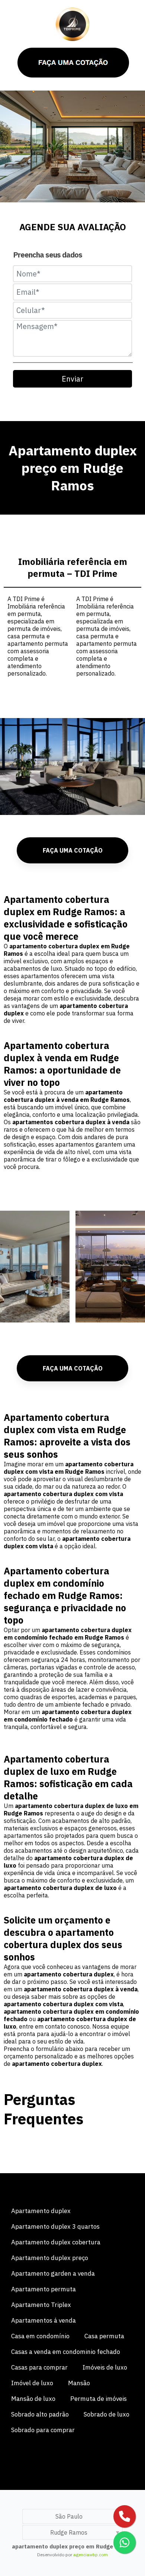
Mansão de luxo (33, 2399)
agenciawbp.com (91, 2555)
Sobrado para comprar (43, 2430)
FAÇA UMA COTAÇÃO (73, 850)
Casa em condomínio (40, 2336)
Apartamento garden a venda (53, 2273)
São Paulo (69, 2516)
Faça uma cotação (73, 1368)
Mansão (79, 2383)
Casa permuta (104, 2336)
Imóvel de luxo (32, 2383)
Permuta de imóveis (99, 2399)
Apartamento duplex (41, 2211)
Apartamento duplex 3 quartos (55, 2226)
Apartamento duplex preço (50, 2258)
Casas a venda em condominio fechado (66, 2352)
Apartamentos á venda (43, 2320)
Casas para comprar (39, 2367)
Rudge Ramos (69, 2532)
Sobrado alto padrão (40, 2414)
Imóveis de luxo (105, 2367)
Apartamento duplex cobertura (56, 2242)
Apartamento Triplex (41, 2305)
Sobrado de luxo (107, 2414)
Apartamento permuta (43, 2289)
